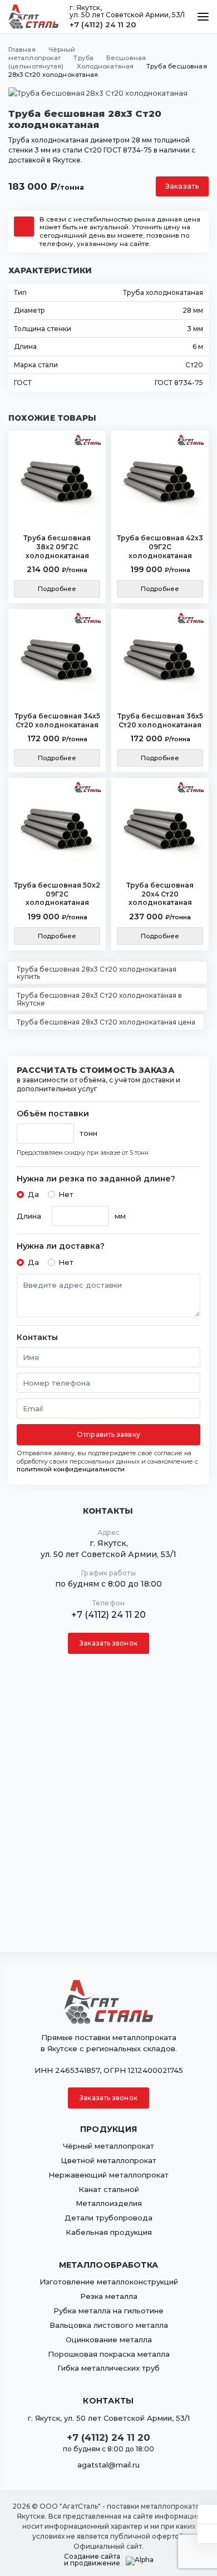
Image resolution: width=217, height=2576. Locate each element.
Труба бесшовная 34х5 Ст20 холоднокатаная (57, 720)
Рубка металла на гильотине (108, 2311)
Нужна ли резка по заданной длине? (96, 1179)
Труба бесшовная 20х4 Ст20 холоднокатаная (160, 894)
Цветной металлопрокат (108, 2160)
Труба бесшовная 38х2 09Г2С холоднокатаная (57, 546)
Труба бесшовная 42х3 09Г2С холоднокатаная (160, 546)
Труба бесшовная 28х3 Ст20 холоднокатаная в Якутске (99, 999)
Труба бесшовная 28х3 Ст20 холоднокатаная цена (106, 1022)
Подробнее (57, 589)
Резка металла (109, 2296)
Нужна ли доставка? (61, 1246)
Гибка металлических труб (108, 2368)
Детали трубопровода (108, 2218)
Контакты (37, 1338)
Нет (66, 1194)
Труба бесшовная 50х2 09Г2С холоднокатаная (57, 894)
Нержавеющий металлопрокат (108, 2175)
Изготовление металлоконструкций (109, 2282)
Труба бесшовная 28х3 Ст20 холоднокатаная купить (97, 973)
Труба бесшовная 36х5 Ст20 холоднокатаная (160, 720)
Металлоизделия (109, 2203)
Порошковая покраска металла (109, 2354)
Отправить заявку (108, 1434)
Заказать (182, 186)
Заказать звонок (108, 1643)
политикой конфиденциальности (71, 1469)
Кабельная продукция (109, 2232)
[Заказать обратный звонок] (207, 2534)
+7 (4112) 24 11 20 (103, 24)
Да (33, 1194)
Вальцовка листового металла (109, 2325)
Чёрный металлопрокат (108, 2146)
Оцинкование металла (109, 2339)
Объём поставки (53, 1114)
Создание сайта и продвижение (92, 2560)
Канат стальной (109, 2189)
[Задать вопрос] (207, 2514)
